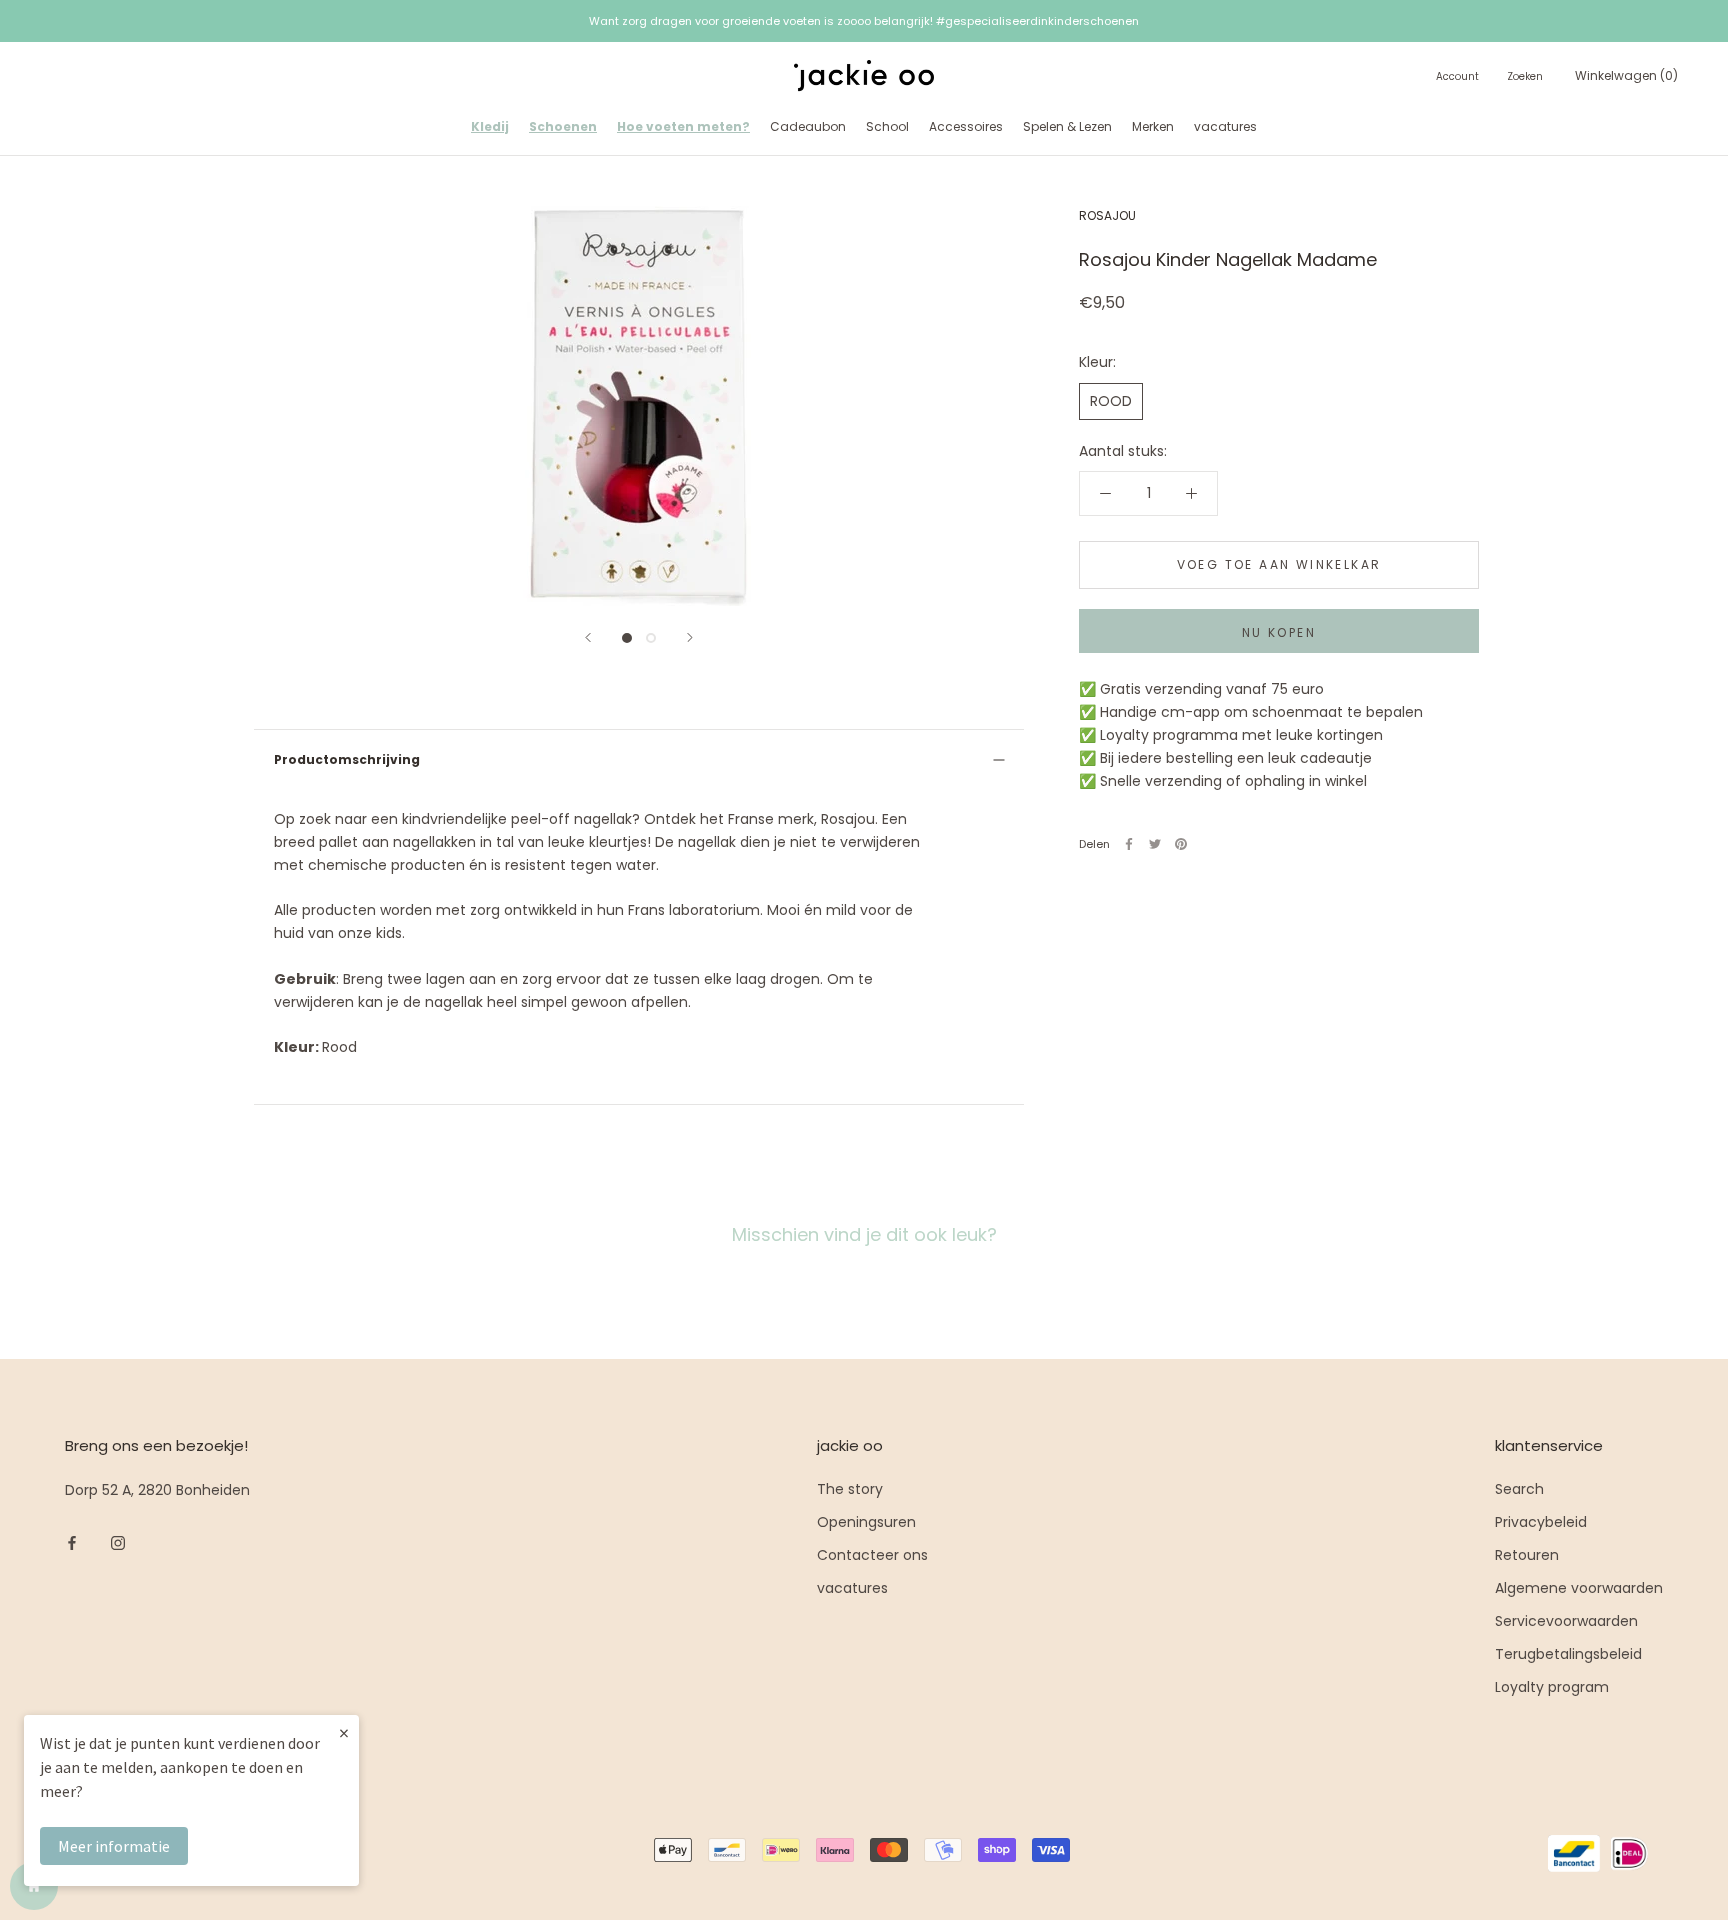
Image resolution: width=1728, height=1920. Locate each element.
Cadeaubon (808, 126)
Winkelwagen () (1626, 75)
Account (1457, 76)
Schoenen (563, 126)
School (887, 126)
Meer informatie (114, 1846)
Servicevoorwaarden (1566, 1621)
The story (850, 1489)
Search (1519, 1489)
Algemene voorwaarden (1579, 1588)
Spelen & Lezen (1067, 126)
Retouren (1527, 1555)
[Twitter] (1155, 844)
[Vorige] (588, 637)
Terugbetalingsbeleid (1568, 1654)
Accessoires (966, 126)
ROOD (1111, 401)
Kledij (490, 126)
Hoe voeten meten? (683, 126)
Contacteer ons (872, 1555)
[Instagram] (118, 1542)
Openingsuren (866, 1522)
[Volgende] (690, 637)
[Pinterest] (1181, 844)
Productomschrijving (347, 759)
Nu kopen (1279, 632)
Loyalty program (1552, 1687)
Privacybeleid (1541, 1522)
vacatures (1225, 126)
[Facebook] (1129, 844)
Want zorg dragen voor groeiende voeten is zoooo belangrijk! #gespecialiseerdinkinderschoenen (864, 21)
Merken (1153, 126)
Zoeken (1525, 76)
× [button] (344, 1732)
